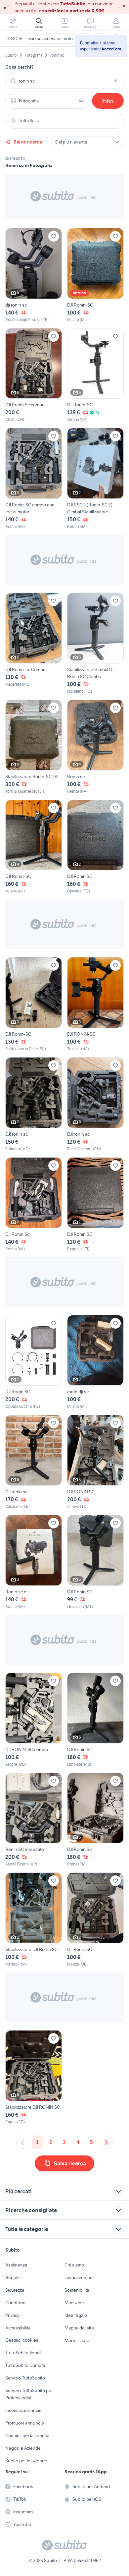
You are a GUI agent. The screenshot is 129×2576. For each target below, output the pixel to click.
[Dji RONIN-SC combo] (34, 1720)
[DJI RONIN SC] (95, 1462)
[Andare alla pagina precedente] (23, 2142)
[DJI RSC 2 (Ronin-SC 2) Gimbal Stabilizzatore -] (95, 479)
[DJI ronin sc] (34, 1105)
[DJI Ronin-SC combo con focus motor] (34, 479)
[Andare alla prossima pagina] (106, 2142)
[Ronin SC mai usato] (34, 1820)
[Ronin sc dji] (34, 1562)
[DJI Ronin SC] (95, 847)
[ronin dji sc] (95, 1362)
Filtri (108, 101)
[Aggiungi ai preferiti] (54, 236)
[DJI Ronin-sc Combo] (34, 643)
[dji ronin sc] (34, 275)
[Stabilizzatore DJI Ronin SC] (34, 1920)
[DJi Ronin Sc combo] (34, 375)
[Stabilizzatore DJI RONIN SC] (34, 2078)
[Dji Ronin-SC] (95, 375)
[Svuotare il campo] (115, 81)
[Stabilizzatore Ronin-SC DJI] (34, 747)
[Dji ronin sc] (34, 1462)
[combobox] (64, 81)
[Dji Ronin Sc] (34, 1205)
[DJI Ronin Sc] (95, 1820)
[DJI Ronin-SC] (95, 275)
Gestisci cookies (22, 2340)
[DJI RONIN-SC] (95, 1004)
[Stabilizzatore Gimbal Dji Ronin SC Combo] (95, 643)
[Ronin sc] (95, 747)
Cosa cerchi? (20, 67)
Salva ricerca (28, 142)
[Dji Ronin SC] (34, 1362)
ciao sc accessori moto (50, 38)
